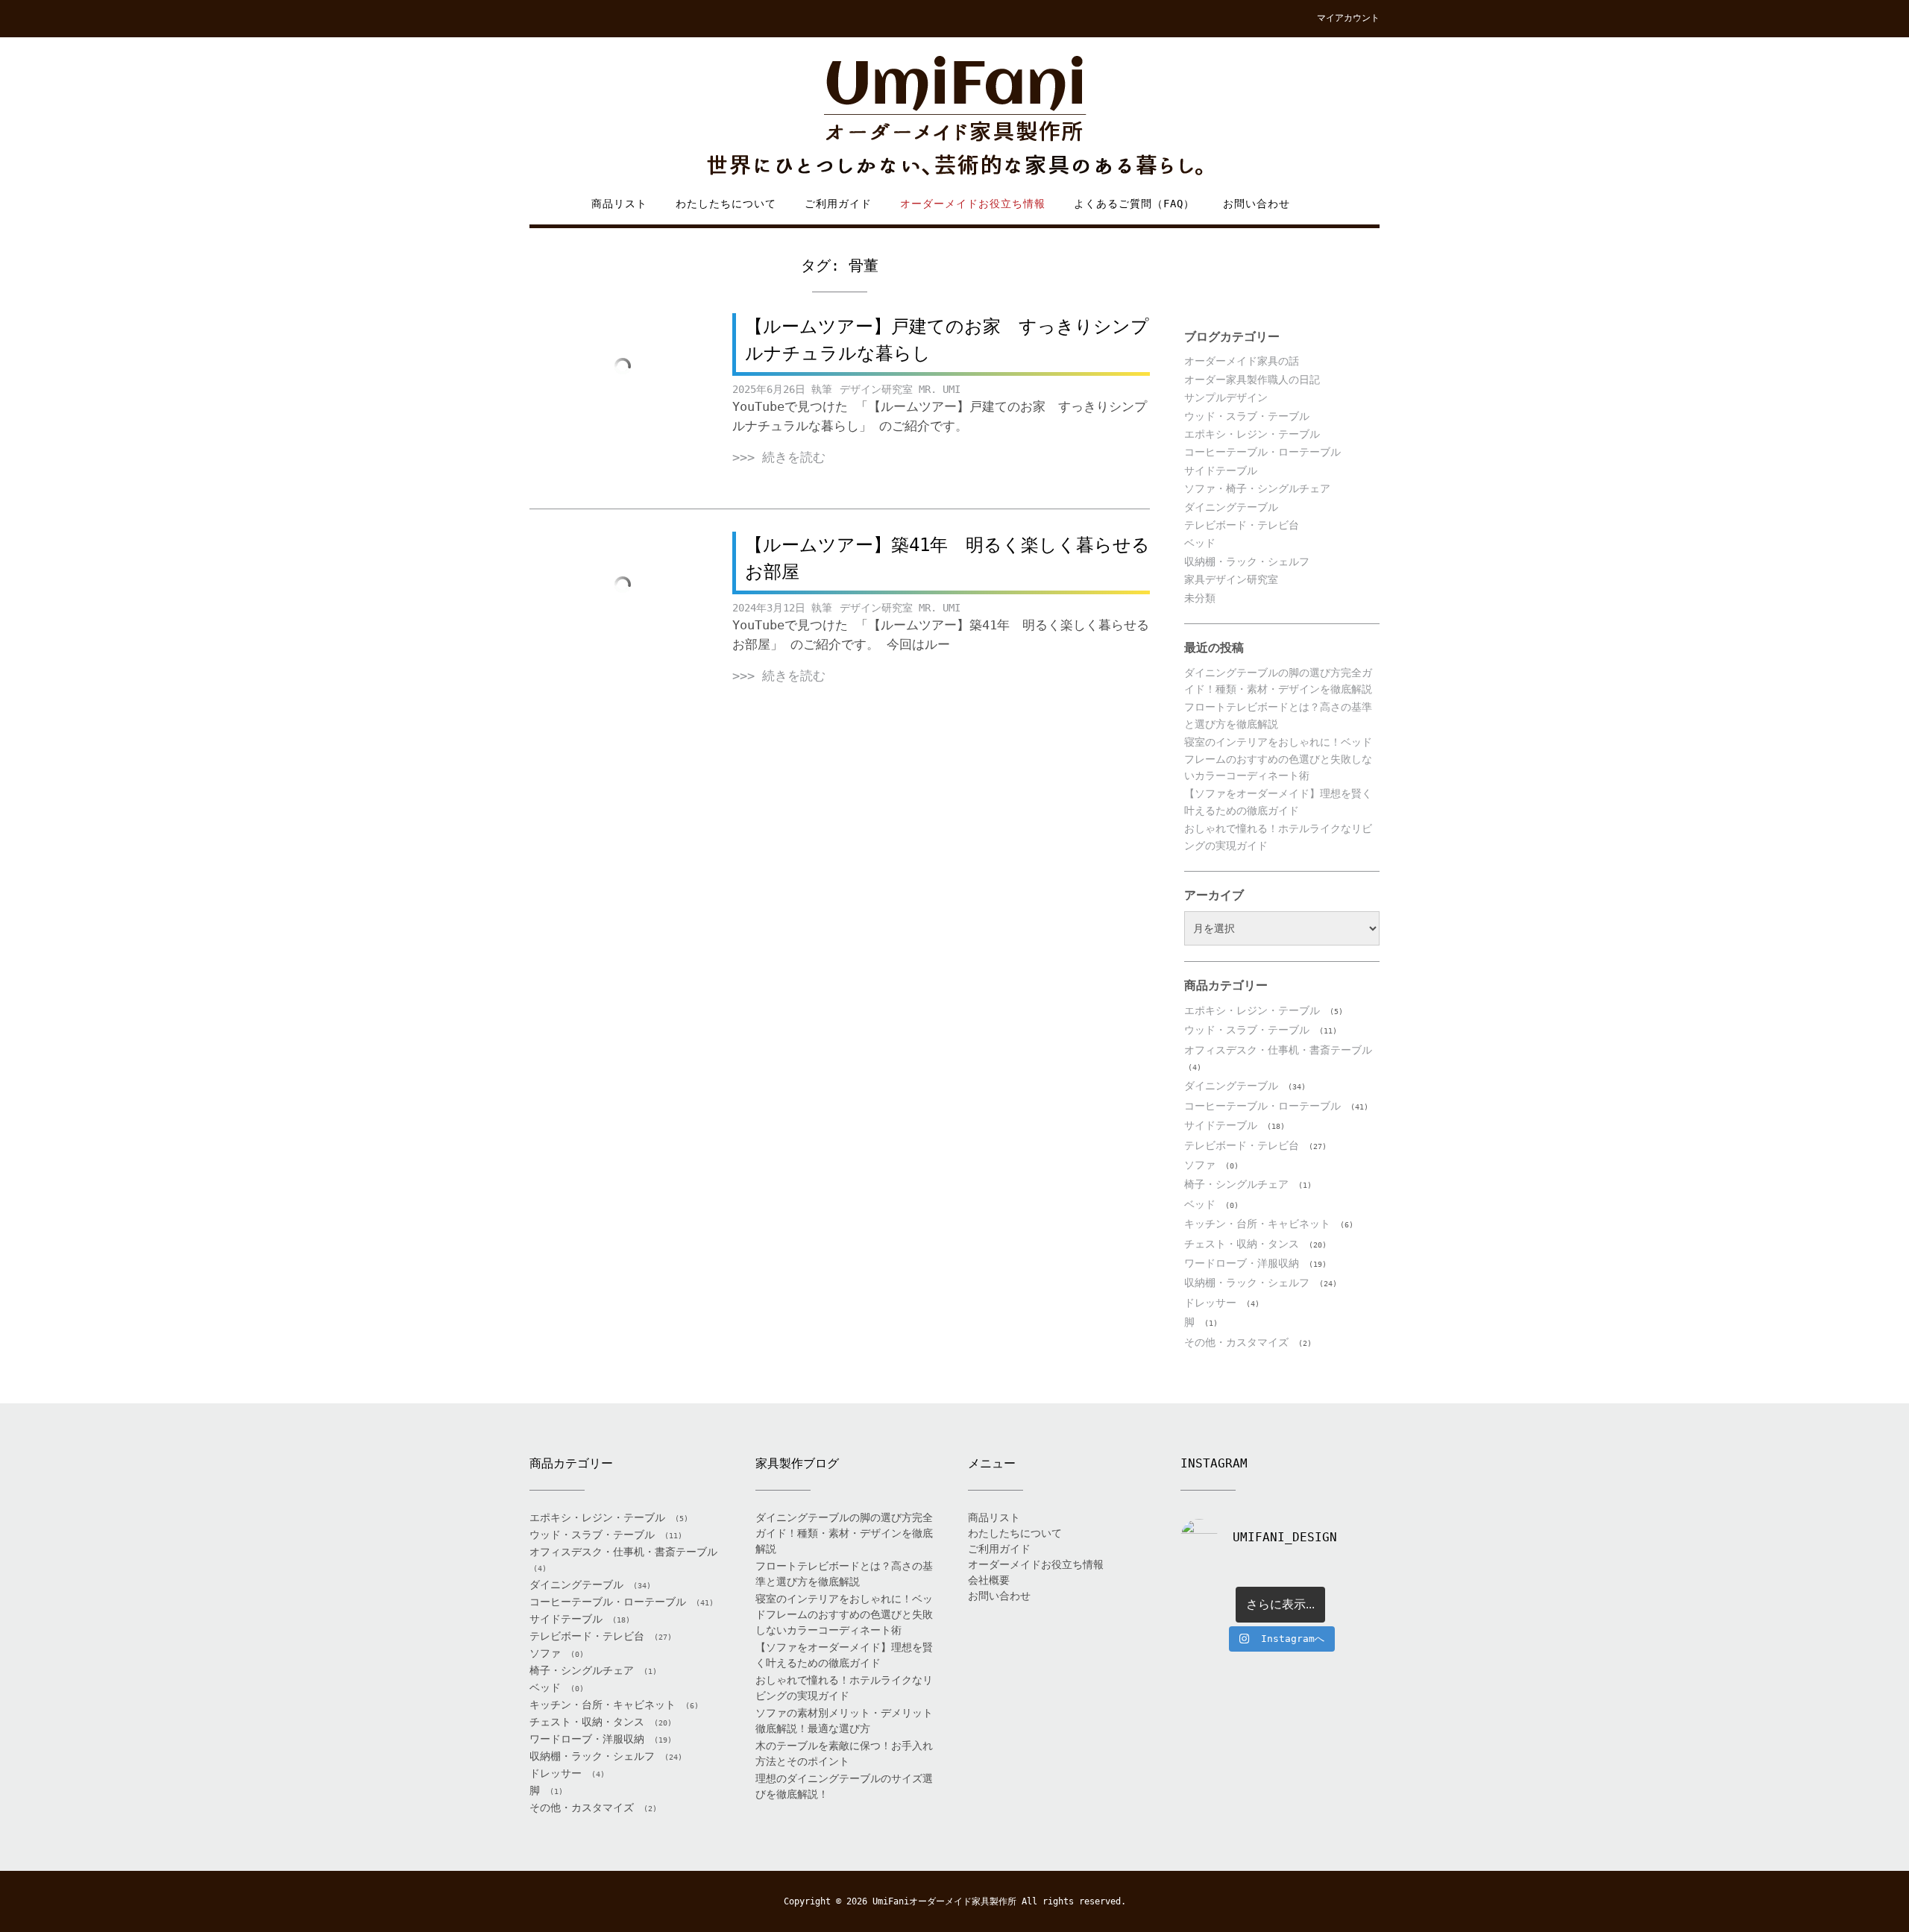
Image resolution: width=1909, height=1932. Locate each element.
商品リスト (619, 204)
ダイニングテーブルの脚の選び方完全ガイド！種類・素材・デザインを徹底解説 (844, 1533)
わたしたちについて (726, 204)
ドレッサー (1210, 1303)
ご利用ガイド (838, 204)
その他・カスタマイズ (1236, 1342)
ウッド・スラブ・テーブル (1247, 416)
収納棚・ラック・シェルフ (1247, 561)
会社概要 (989, 1580)
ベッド (1200, 543)
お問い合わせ (1257, 204)
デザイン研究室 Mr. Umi (900, 389)
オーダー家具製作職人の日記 (1252, 380)
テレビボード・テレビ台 (1242, 525)
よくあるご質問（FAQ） (1134, 204)
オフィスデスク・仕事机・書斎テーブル (1278, 1050)
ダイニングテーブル (1231, 507)
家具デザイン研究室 (1231, 579)
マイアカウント (1348, 18)
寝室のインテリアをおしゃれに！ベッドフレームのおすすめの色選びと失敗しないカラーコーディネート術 (1278, 759)
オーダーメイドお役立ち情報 (973, 204)
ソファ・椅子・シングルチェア (1257, 488)
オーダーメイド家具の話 (1242, 361)
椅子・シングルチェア (1236, 1184)
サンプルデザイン (1226, 397)
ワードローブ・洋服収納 (1242, 1263)
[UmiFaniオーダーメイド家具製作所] (954, 117)
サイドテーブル (1221, 471)
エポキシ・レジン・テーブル (1252, 434)
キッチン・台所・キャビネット (1257, 1224)
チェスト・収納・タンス (1242, 1244)
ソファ (1200, 1165)
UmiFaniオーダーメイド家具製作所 (944, 1901)
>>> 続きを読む (779, 457)
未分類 (1200, 598)
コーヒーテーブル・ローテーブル (1262, 452)
